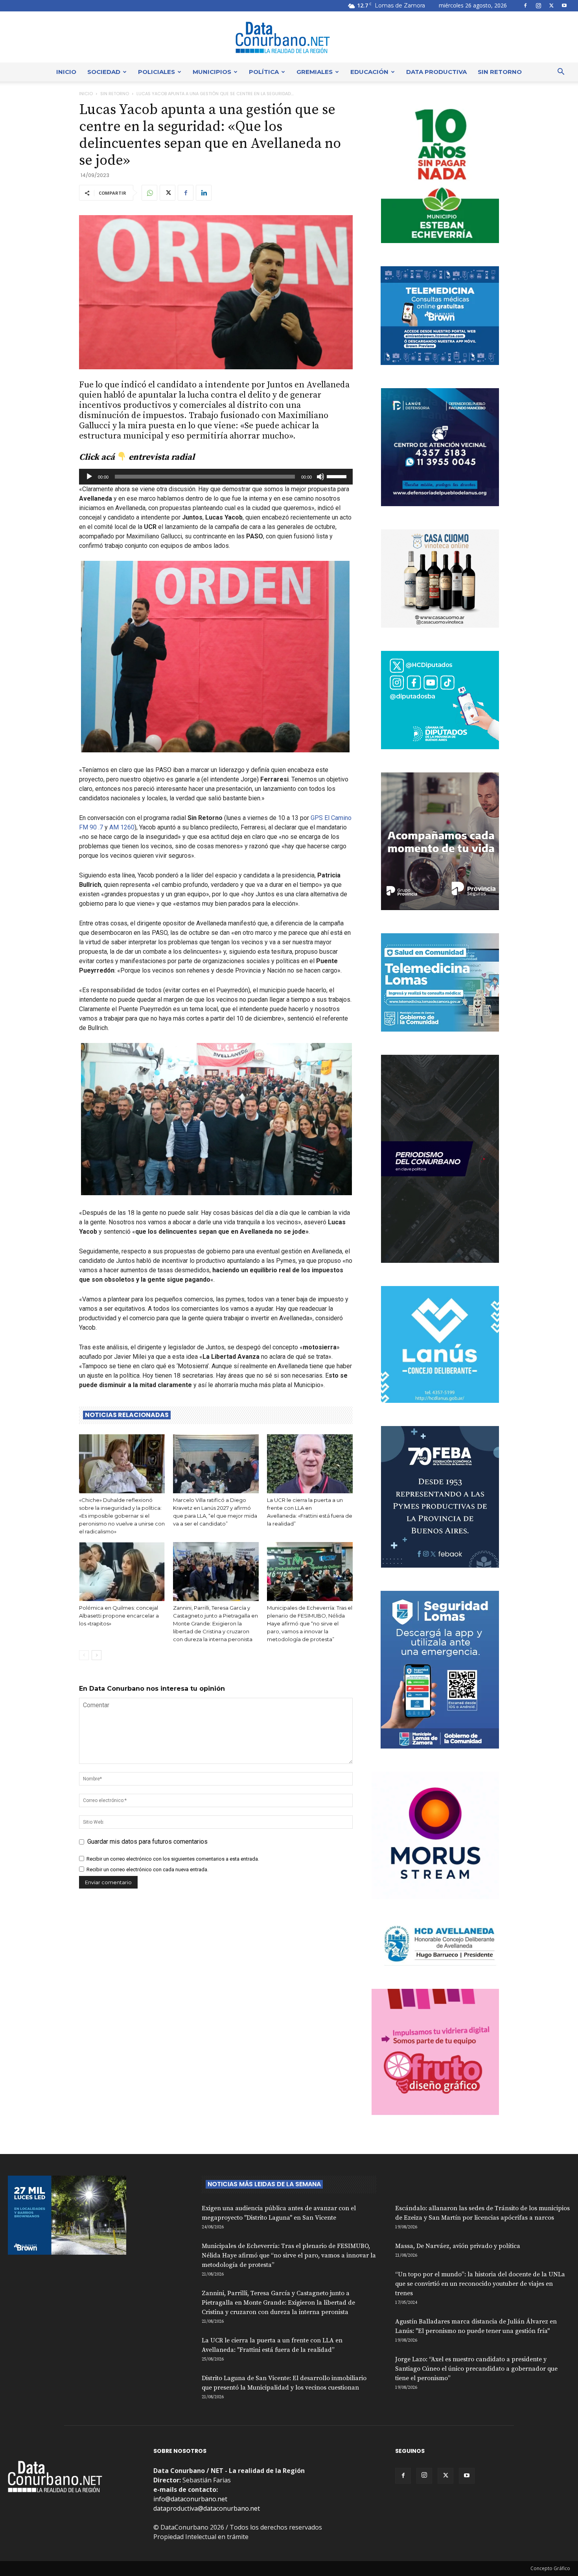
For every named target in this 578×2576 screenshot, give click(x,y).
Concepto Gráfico (550, 2568)
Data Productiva (436, 72)
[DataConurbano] (289, 37)
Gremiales (315, 72)
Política (264, 72)
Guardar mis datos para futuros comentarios (147, 1842)
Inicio (66, 72)
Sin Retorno (500, 72)
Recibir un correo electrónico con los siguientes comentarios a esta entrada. (173, 1859)
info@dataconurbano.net (190, 2499)
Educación (369, 72)
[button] (561, 72)
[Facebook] (525, 6)
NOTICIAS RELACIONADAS (127, 1415)
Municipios (212, 72)
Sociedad (104, 72)
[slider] (338, 476)
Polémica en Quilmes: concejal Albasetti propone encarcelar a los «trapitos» (119, 1616)
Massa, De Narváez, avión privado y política (458, 2246)
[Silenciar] (320, 477)
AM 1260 (122, 827)
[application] (216, 477)
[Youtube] (564, 6)
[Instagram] (538, 6)
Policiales (156, 72)
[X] (551, 6)
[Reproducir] (89, 477)
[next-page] (97, 1655)
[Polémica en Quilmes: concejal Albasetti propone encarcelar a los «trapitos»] (122, 1572)
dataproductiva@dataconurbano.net (207, 2508)
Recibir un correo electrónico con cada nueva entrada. (147, 1869)
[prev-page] (84, 1655)
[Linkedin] (204, 193)
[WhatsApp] (149, 193)
